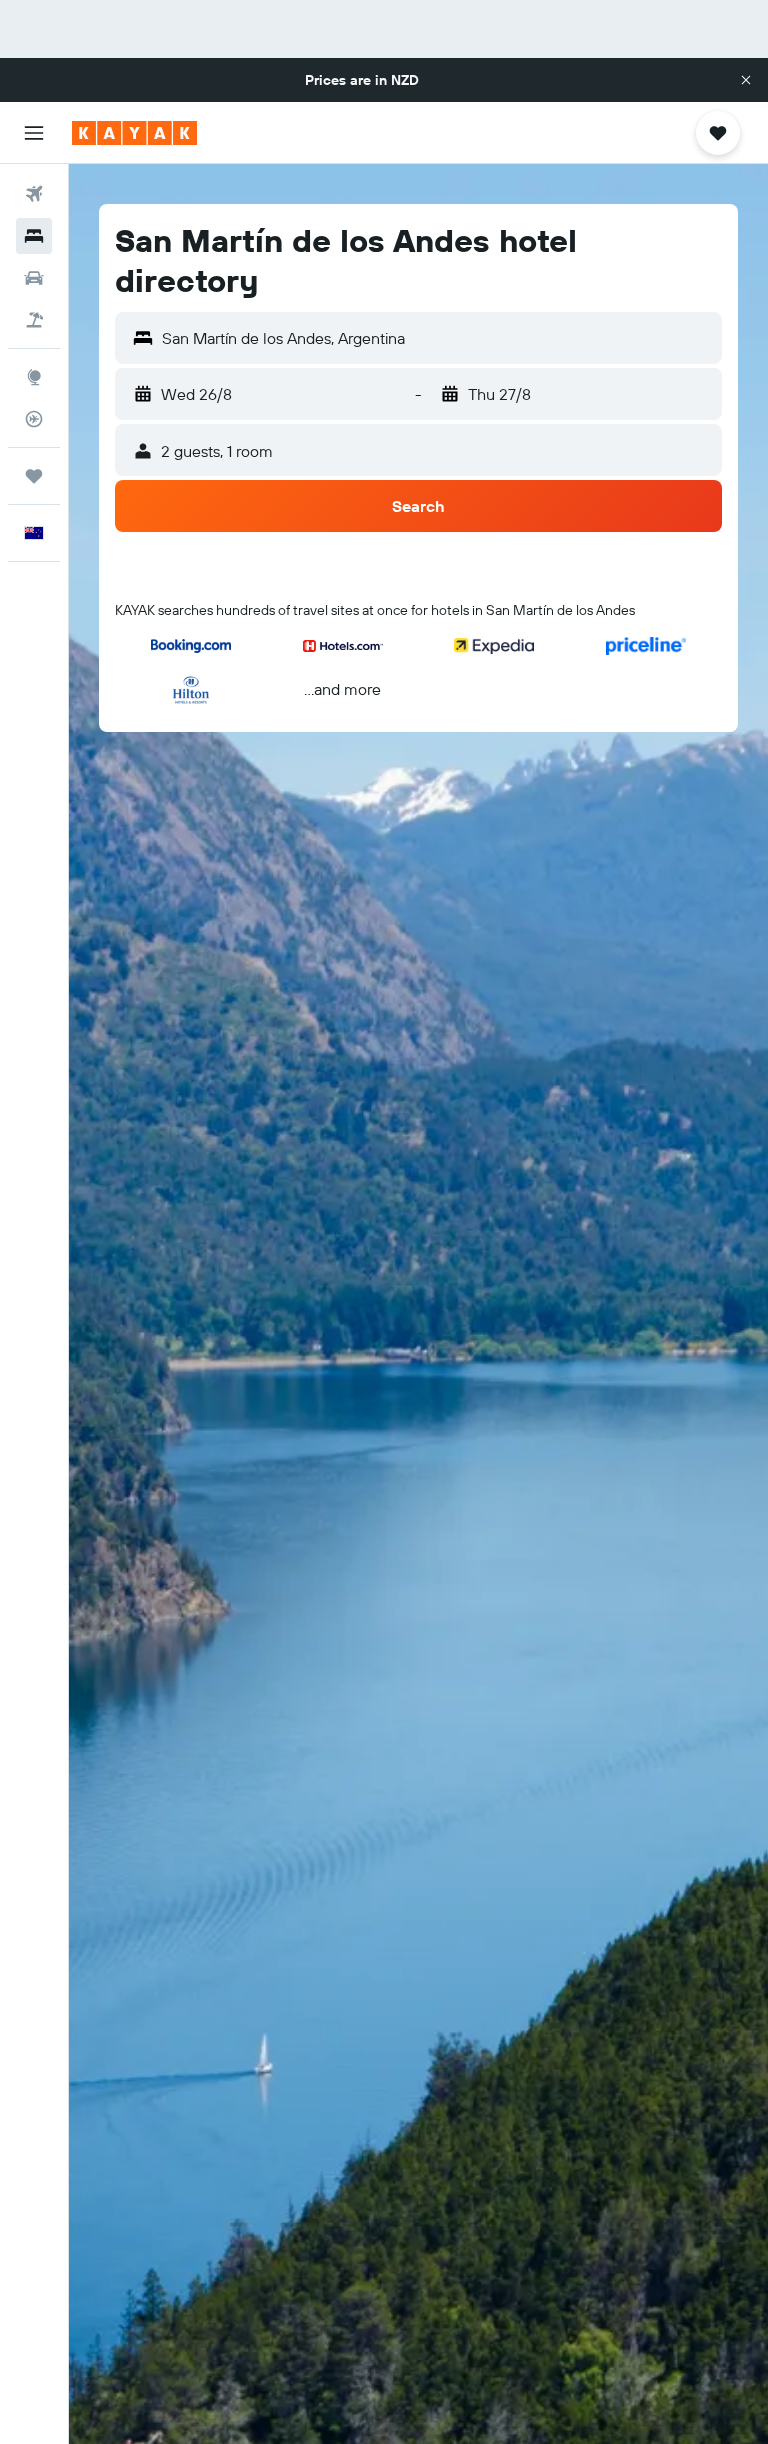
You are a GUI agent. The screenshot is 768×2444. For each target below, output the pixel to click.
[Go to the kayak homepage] (134, 133)
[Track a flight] (34, 419)
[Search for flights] (34, 194)
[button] (746, 80)
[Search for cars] (34, 278)
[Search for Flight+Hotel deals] (34, 320)
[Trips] (34, 476)
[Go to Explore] (34, 377)
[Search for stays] (34, 236)
